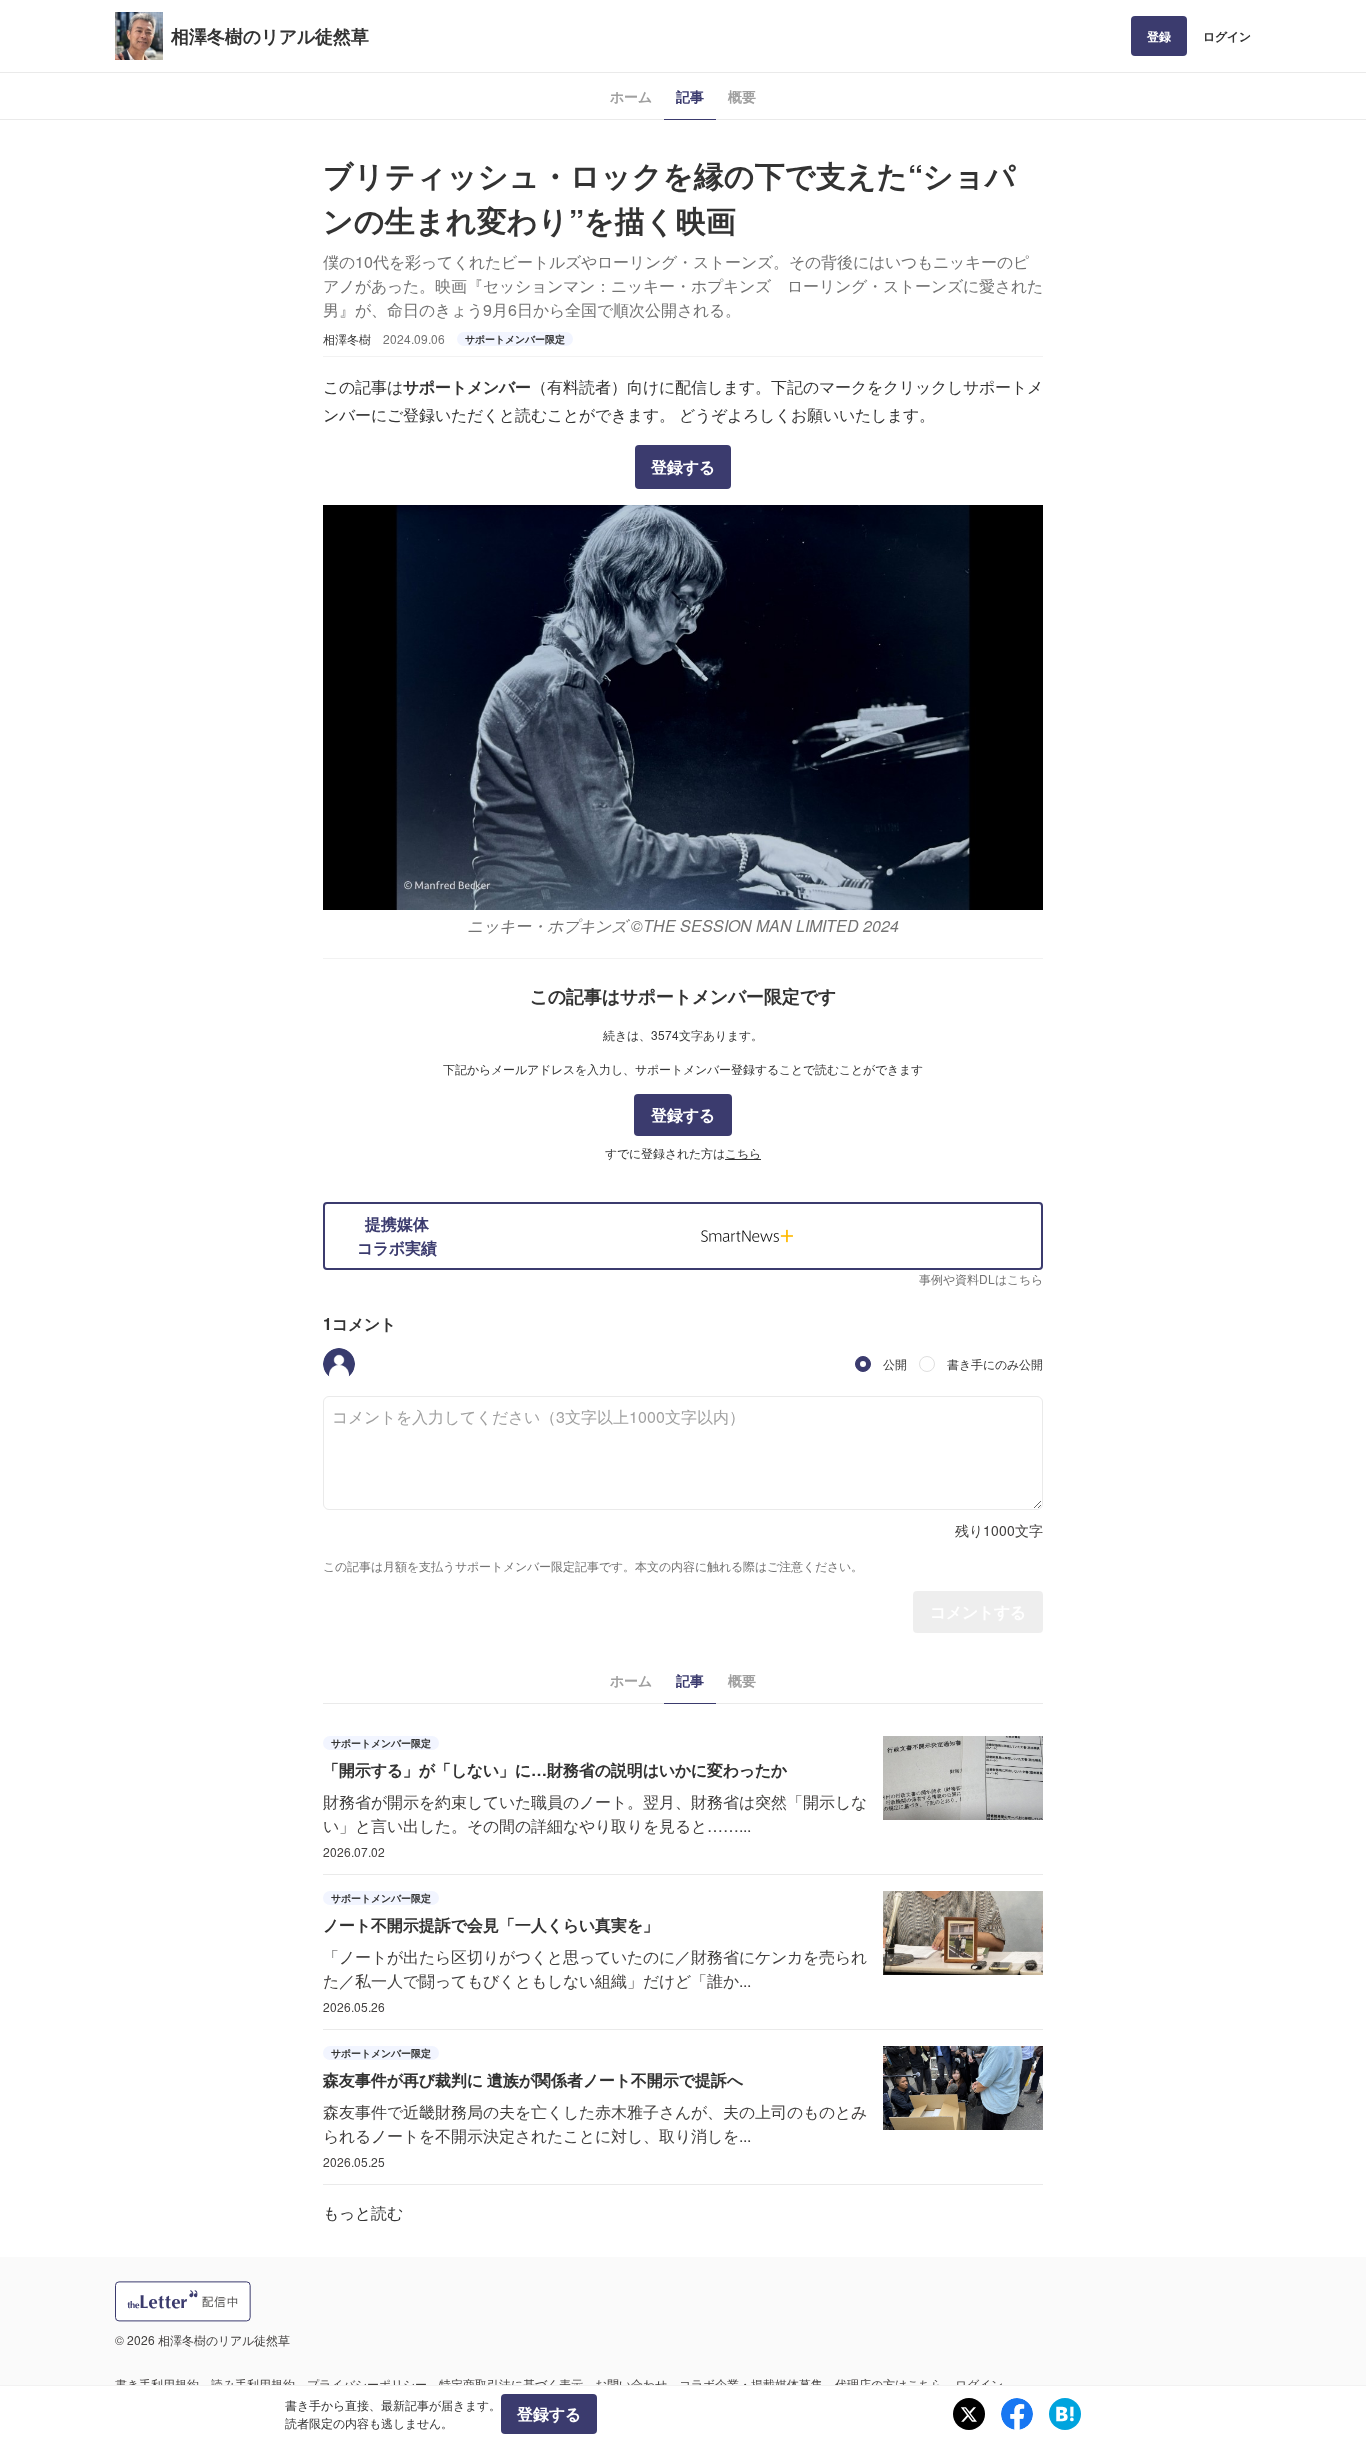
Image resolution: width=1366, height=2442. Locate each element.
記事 (690, 96)
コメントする (978, 1611)
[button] (339, 1364)
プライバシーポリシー (367, 2383)
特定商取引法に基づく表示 (511, 2383)
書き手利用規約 (157, 2383)
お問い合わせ (631, 2383)
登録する (683, 466)
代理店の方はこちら (889, 2383)
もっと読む (363, 2212)
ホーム (631, 96)
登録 (1159, 36)
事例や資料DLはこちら (981, 1278)
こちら (743, 1152)
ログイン (1227, 36)
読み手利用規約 (253, 2383)
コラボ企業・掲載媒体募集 (751, 2383)
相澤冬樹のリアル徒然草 (270, 36)
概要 (742, 96)
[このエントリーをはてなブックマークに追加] (1065, 2414)
